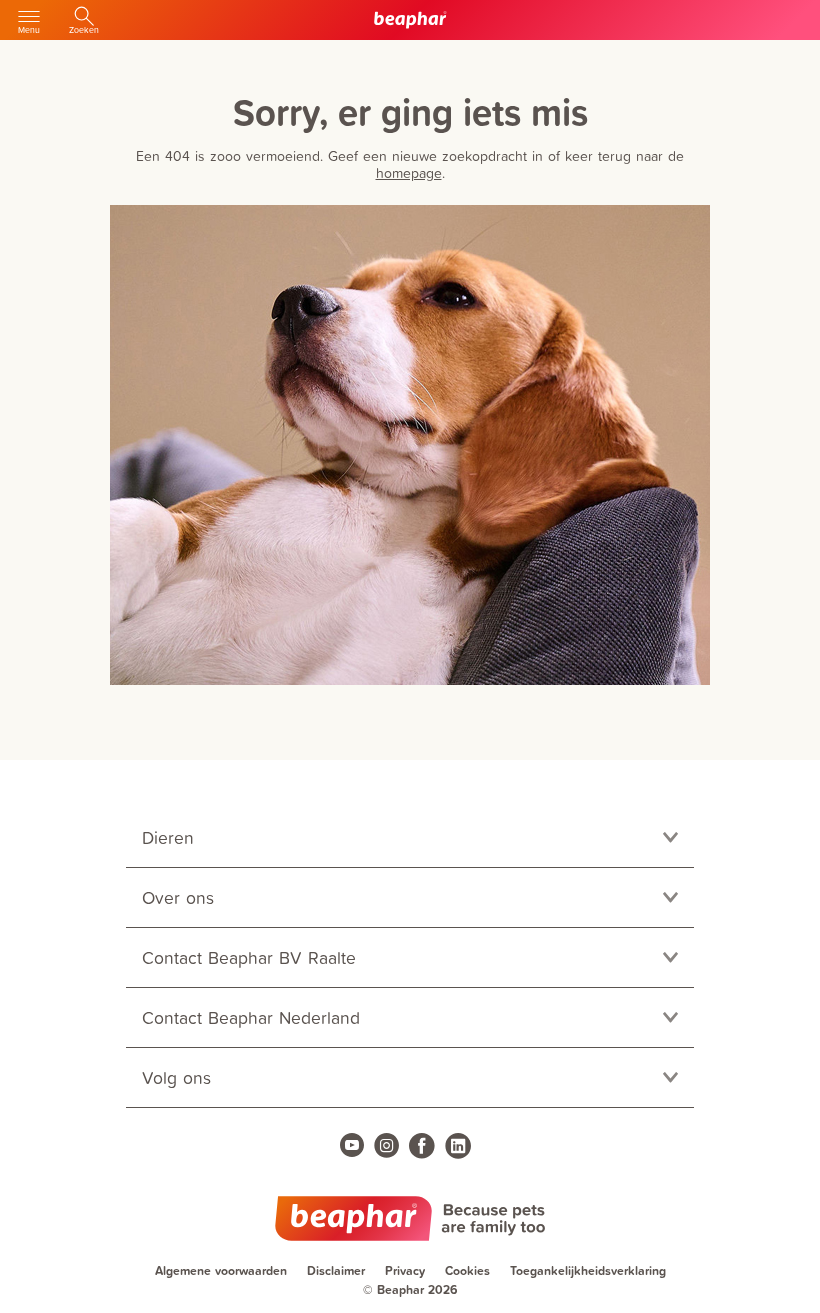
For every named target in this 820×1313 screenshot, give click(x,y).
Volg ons (176, 1077)
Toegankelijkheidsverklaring (588, 1270)
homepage (409, 172)
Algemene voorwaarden (221, 1270)
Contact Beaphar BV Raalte (249, 957)
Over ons (178, 897)
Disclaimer (336, 1270)
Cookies (467, 1270)
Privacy (405, 1270)
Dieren (168, 837)
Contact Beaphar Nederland (251, 1017)
